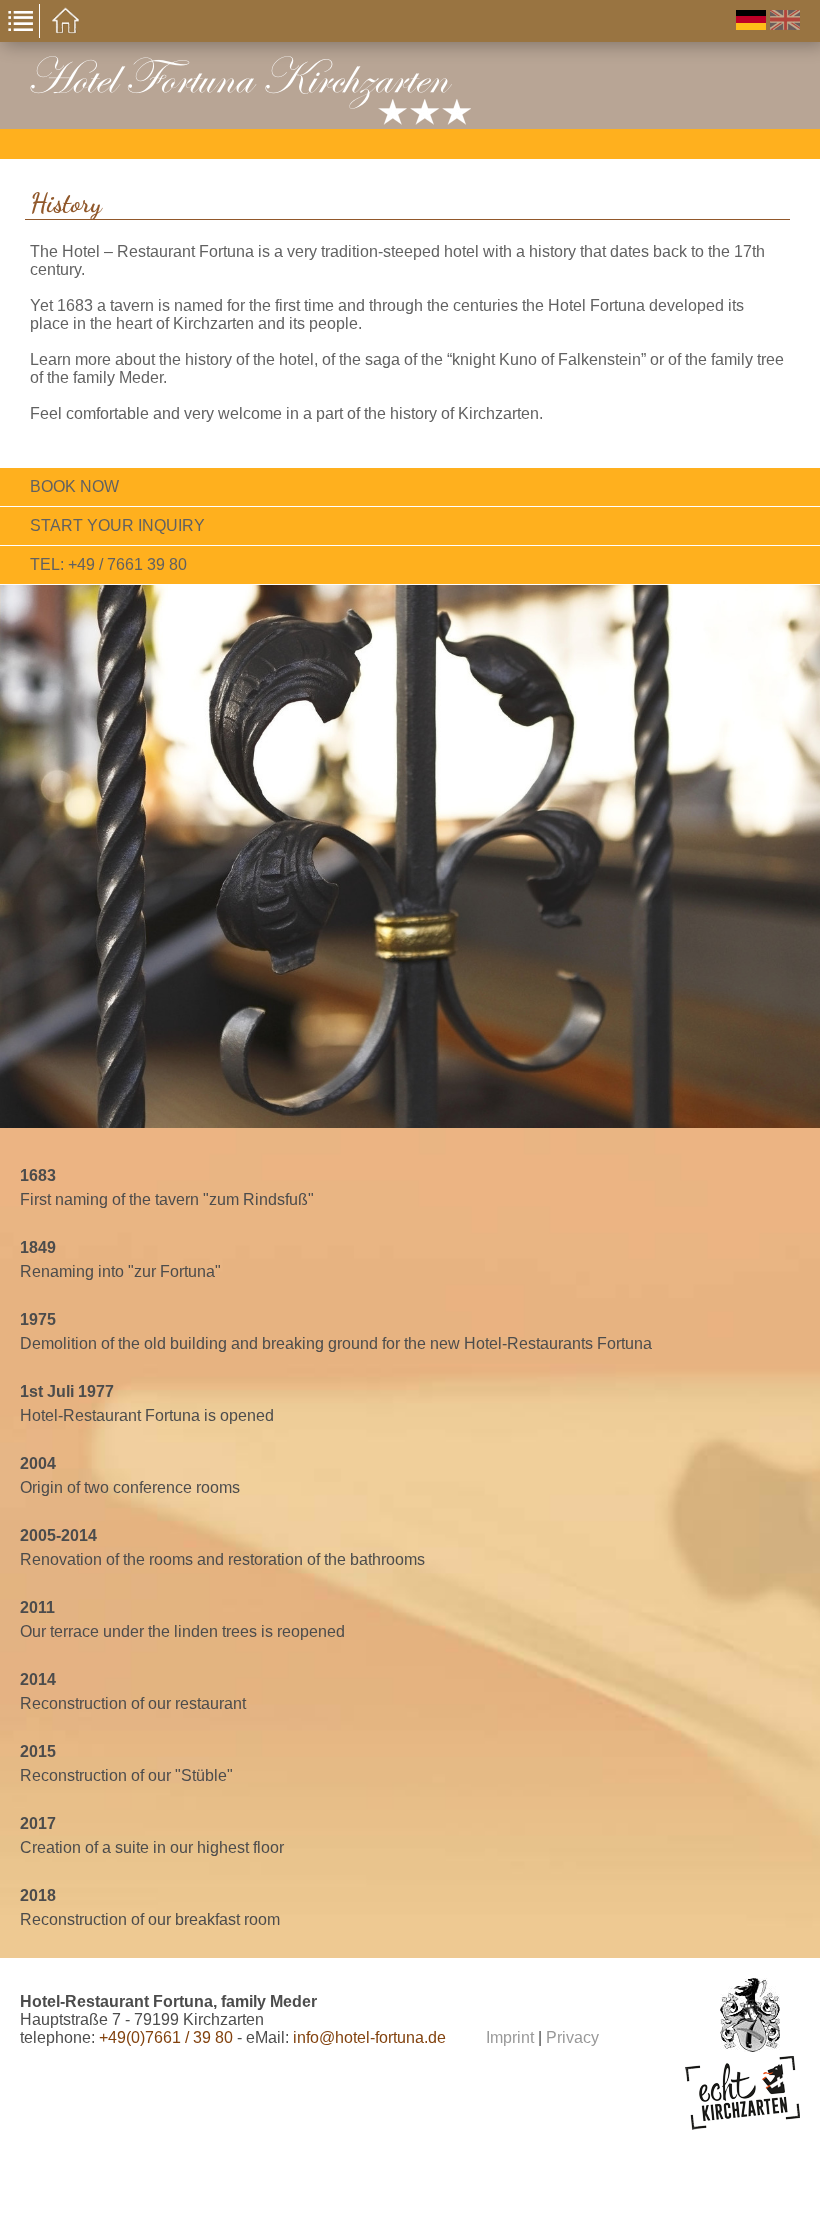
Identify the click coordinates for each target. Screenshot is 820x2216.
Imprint (510, 2037)
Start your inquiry (117, 525)
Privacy (572, 2037)
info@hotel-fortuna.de (369, 2037)
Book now (74, 486)
